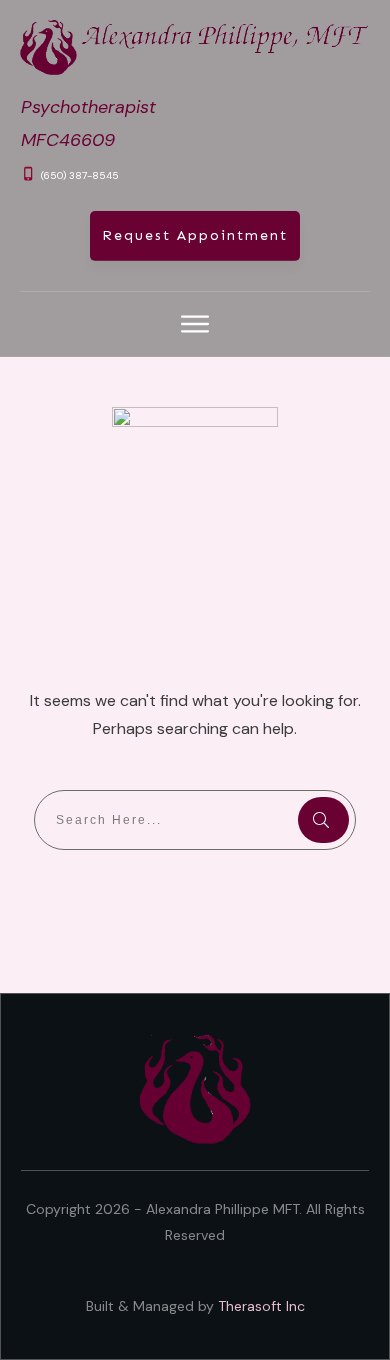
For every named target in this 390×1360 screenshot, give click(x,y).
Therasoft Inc (261, 1306)
